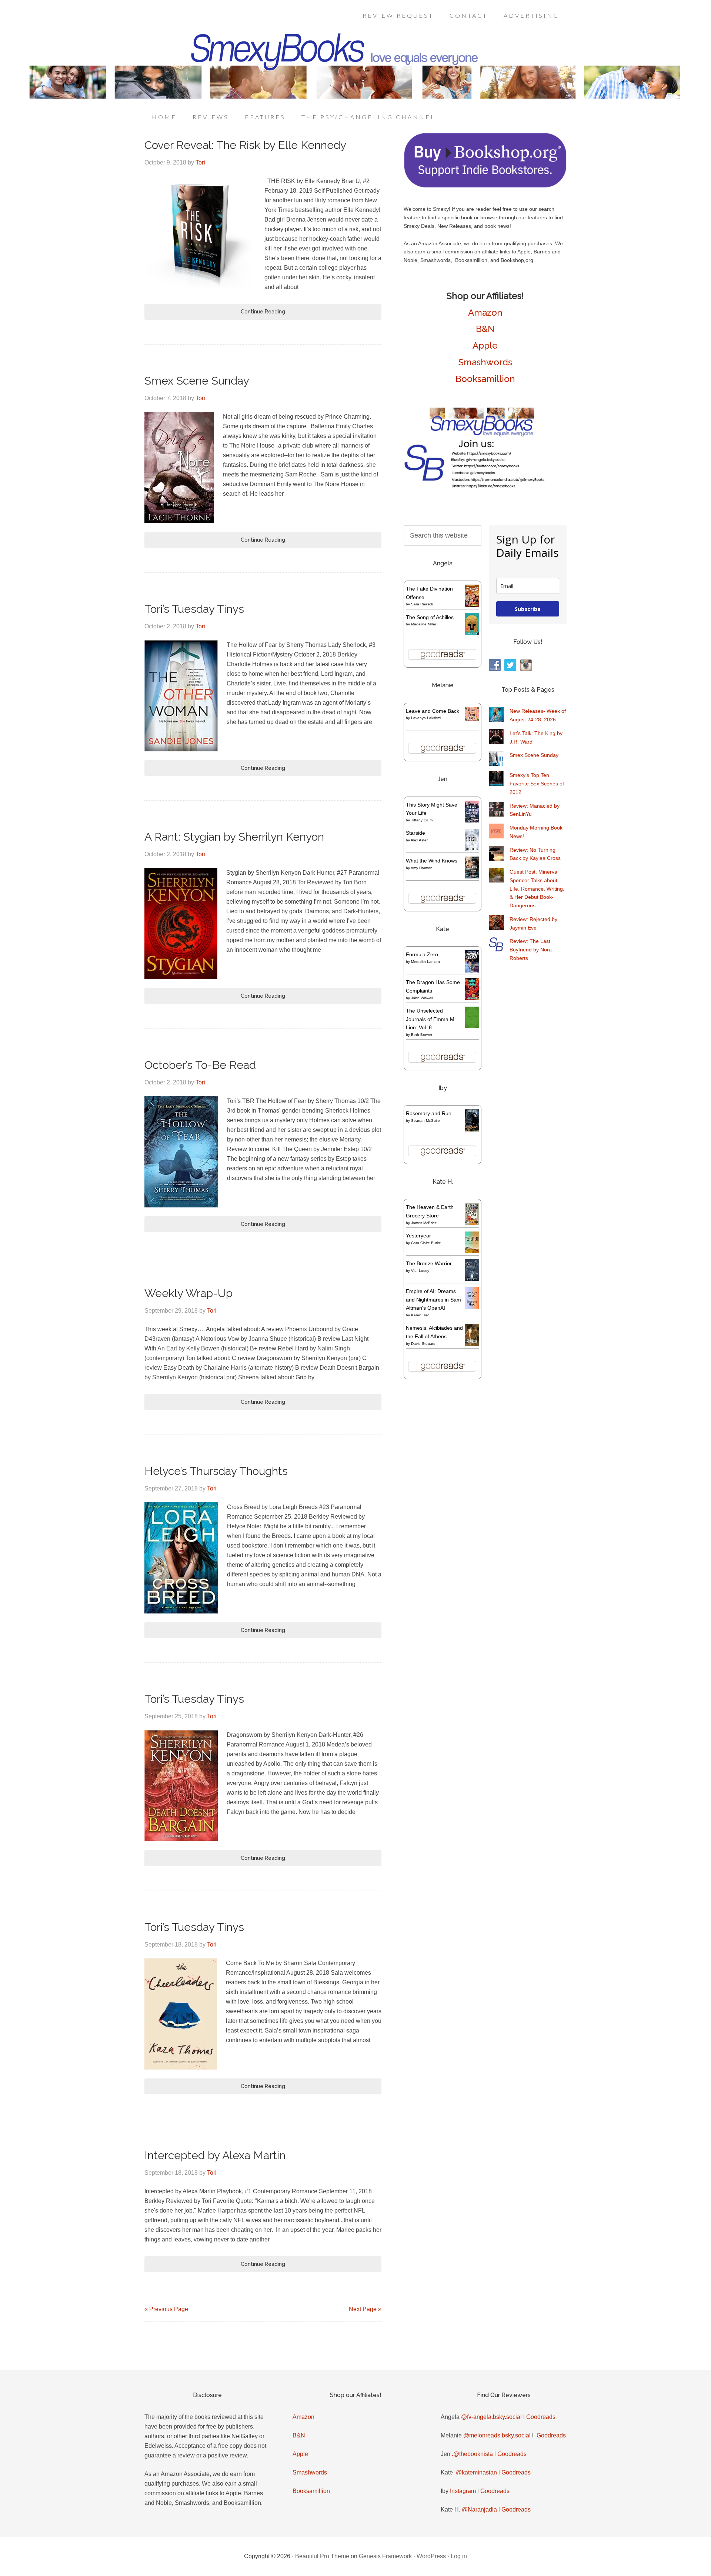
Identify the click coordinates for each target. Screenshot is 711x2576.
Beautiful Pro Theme (322, 2556)
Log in (459, 2556)
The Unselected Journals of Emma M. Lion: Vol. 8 (431, 1019)
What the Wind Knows (432, 861)
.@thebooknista (472, 2454)
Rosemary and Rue (429, 1113)
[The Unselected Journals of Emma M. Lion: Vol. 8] (472, 1026)
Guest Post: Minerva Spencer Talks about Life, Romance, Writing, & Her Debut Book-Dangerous (537, 889)
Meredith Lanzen (425, 962)
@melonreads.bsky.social (497, 2435)
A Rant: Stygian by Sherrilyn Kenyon (234, 837)
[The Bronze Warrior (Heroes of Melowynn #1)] (472, 1279)
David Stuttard (423, 1344)
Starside (415, 833)
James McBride (424, 1223)
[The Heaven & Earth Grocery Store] (472, 1223)
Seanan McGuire (425, 1121)
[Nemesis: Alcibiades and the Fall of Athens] (472, 1344)
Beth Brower (422, 1035)
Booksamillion (485, 379)
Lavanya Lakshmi (426, 718)
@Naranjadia (479, 2509)
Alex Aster (419, 840)
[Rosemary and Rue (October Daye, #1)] (472, 1131)
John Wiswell (422, 998)
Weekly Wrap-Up (188, 1293)
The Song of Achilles (430, 617)
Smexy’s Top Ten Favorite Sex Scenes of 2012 (537, 784)
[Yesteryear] (472, 1251)
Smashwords (485, 362)
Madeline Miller (424, 624)
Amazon (485, 313)
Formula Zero (422, 954)
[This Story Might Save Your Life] (472, 821)
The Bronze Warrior (429, 1263)
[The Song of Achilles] (472, 633)
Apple (485, 345)
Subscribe (528, 609)
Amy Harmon (422, 868)
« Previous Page (166, 2309)
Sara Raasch (422, 604)
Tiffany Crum (422, 820)
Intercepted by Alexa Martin (215, 2155)
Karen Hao (420, 1315)
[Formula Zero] (472, 971)
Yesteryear (418, 1236)
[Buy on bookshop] (485, 186)
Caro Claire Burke (426, 1243)
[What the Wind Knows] (472, 877)
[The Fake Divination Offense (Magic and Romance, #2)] (472, 605)
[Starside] (472, 849)
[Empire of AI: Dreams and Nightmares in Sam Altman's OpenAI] (472, 1307)
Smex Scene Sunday (197, 381)
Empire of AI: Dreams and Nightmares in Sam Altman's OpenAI (433, 1300)
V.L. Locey (420, 1271)
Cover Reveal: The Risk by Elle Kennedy (245, 145)
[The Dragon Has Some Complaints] (472, 998)
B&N (485, 329)
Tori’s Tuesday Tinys (194, 609)
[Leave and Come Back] (472, 719)
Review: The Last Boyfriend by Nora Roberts (531, 950)
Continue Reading (263, 312)
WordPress (431, 2556)
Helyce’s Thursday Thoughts (216, 1471)
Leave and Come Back (433, 711)
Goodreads (541, 2417)
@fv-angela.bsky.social (491, 2417)
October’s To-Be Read (200, 1065)
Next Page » (365, 2309)
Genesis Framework (385, 2556)
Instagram (463, 2491)
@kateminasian (476, 2472)
